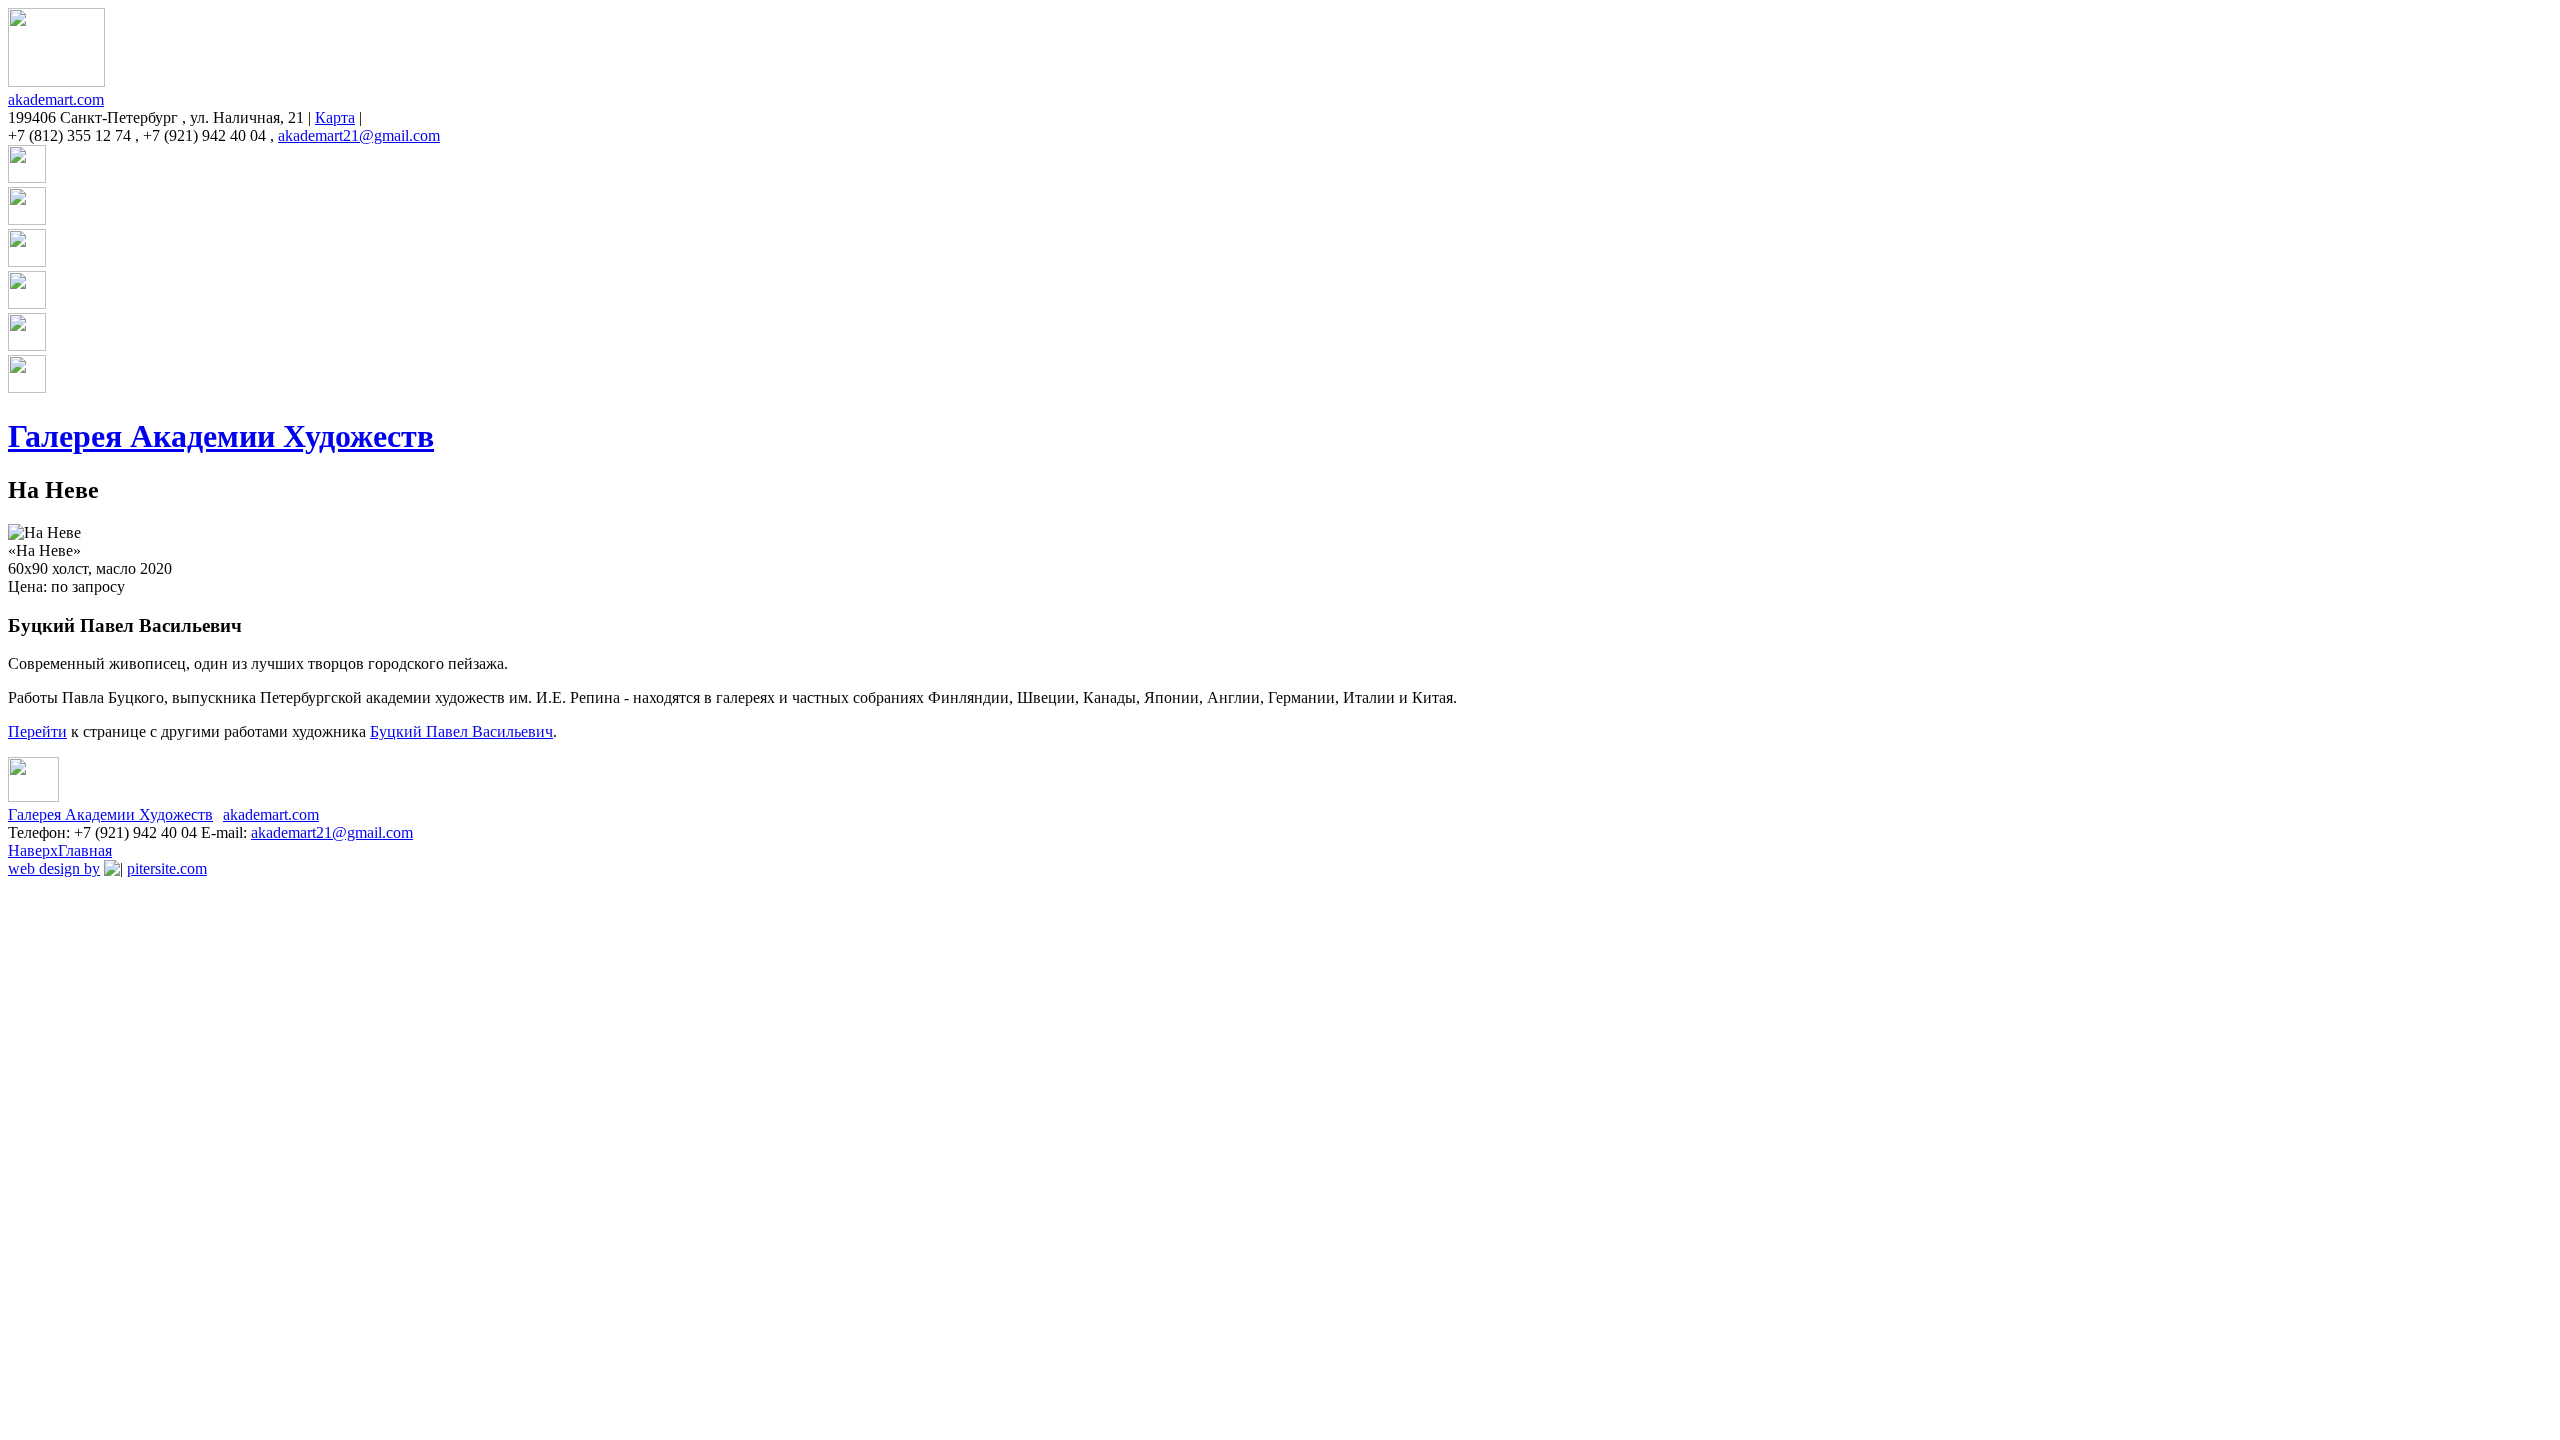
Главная (85, 850)
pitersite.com (167, 868)
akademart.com (56, 99)
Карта (335, 117)
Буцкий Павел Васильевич (461, 731)
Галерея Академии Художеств (221, 436)
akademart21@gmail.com (359, 135)
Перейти (37, 731)
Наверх (33, 850)
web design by (54, 868)
